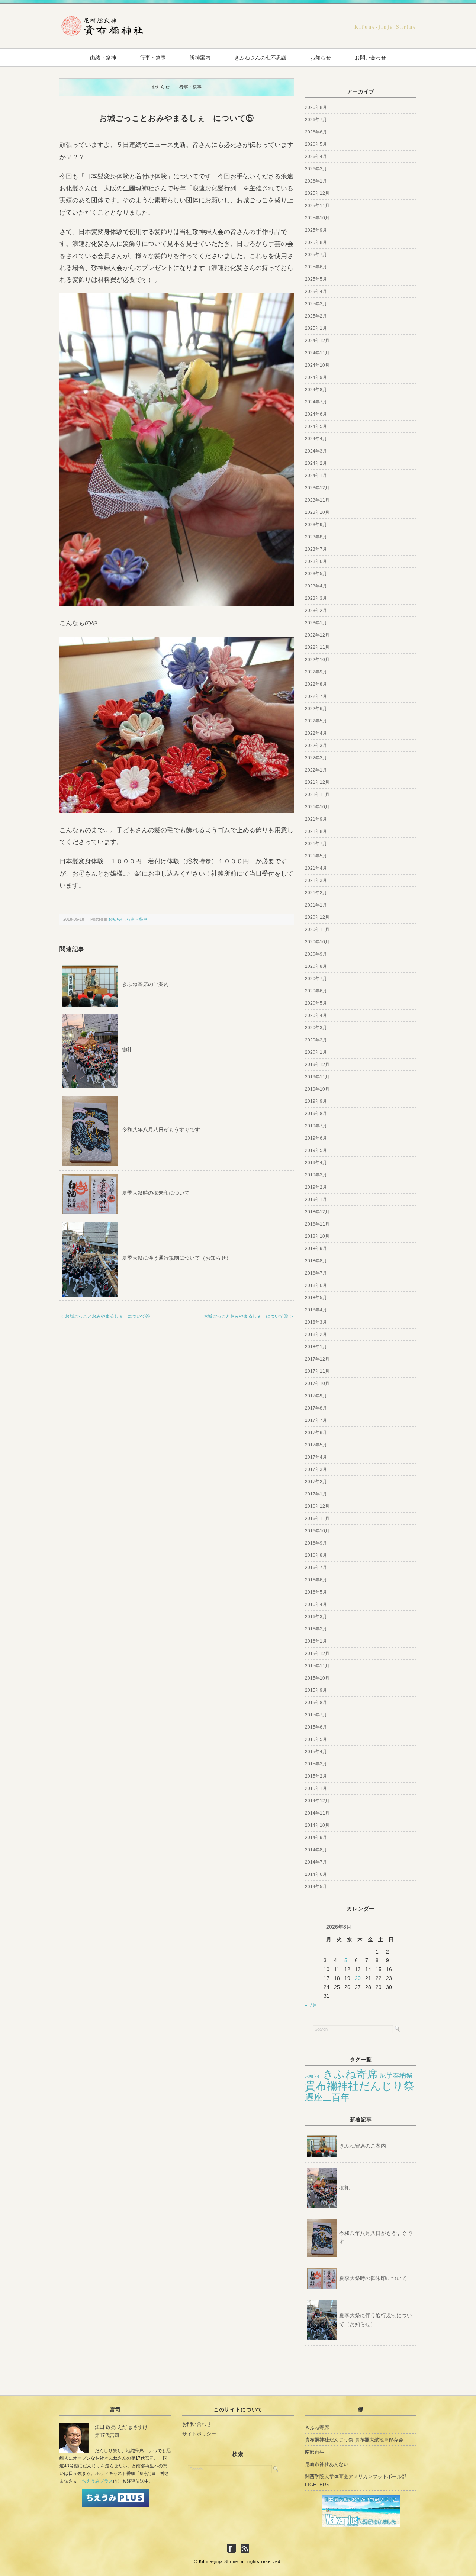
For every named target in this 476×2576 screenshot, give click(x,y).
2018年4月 (316, 1310)
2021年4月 (316, 868)
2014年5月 (316, 1887)
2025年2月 (316, 316)
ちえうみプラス (97, 2481)
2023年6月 (316, 561)
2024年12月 (317, 341)
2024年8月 (316, 390)
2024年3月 (316, 451)
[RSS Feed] (245, 2549)
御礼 (127, 1050)
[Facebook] (233, 2549)
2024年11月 (317, 353)
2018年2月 (316, 1334)
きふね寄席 (350, 2074)
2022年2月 (316, 758)
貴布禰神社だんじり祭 (360, 2086)
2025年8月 (316, 242)
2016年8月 (316, 1555)
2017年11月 (317, 1371)
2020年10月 (317, 942)
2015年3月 (316, 1764)
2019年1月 (316, 1200)
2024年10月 (317, 365)
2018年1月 (316, 1347)
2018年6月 (316, 1285)
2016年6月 (316, 1580)
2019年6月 (316, 1138)
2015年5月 (316, 1739)
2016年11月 (317, 1519)
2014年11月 (317, 1813)
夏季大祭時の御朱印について (156, 1193)
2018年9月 (316, 1249)
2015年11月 (317, 1666)
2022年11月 (317, 647)
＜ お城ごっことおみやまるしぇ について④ (105, 1316)
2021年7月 (316, 844)
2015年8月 (316, 1703)
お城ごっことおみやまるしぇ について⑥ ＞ (249, 1316)
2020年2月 (316, 1040)
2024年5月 (316, 426)
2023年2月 (316, 611)
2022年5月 (316, 721)
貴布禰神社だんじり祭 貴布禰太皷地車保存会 (354, 2440)
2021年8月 (316, 831)
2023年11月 (317, 500)
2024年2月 (316, 463)
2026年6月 (316, 132)
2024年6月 (316, 414)
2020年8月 (316, 966)
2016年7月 (316, 1568)
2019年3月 (316, 1175)
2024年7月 (316, 402)
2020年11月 (317, 930)
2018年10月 (317, 1236)
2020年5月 (316, 1003)
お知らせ (321, 58)
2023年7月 (316, 549)
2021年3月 (316, 880)
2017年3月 (316, 1469)
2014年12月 (317, 1801)
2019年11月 (317, 1077)
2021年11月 (317, 795)
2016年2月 (316, 1629)
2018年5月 (316, 1298)
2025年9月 (316, 230)
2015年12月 (317, 1654)
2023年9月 (316, 525)
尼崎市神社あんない (327, 2464)
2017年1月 (316, 1494)
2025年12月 (317, 193)
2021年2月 (316, 893)
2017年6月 (316, 1433)
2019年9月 (316, 1101)
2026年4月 (316, 157)
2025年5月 (316, 279)
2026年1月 (316, 181)
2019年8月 (316, 1114)
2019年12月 (317, 1065)
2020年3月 (316, 1028)
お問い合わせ (370, 58)
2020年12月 (317, 917)
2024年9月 (316, 377)
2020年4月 (316, 1015)
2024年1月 (316, 476)
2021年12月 (317, 782)
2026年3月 (316, 169)
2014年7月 (316, 1862)
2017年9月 (316, 1396)
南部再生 (315, 2452)
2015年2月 (316, 1776)
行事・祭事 (153, 58)
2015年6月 (316, 1727)
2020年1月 (316, 1052)
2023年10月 (317, 512)
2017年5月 (316, 1445)
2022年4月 (316, 733)
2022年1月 (316, 770)
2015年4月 (316, 1752)
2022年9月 (316, 672)
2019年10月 (317, 1089)
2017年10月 (317, 1384)
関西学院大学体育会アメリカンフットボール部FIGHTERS (356, 2481)
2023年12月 (317, 488)
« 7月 (311, 2005)
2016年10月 (317, 1531)
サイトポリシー (199, 2434)
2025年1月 (316, 328)
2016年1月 (316, 1641)
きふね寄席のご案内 (145, 984)
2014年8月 (316, 1850)
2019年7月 (316, 1126)
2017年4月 (316, 1457)
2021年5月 (316, 856)
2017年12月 (317, 1359)
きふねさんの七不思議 (260, 58)
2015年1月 (316, 1788)
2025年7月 (316, 255)
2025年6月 (316, 267)
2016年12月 (317, 1506)
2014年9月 (316, 1838)
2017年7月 (316, 1420)
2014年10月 (317, 1825)
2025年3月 (316, 304)
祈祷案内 (200, 58)
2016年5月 (316, 1592)
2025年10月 (317, 218)
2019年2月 (316, 1187)
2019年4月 (316, 1163)
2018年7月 (316, 1273)
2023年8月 (316, 537)
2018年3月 (316, 1322)
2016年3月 (316, 1617)
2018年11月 (317, 1224)
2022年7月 (316, 696)
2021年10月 (317, 807)
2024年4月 (316, 439)
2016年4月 (316, 1604)
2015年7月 (316, 1715)
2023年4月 (316, 586)
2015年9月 (316, 1690)
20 (358, 1978)
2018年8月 (316, 1261)
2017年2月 (316, 1482)
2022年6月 (316, 709)
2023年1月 (316, 623)
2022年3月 (316, 746)
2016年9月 (316, 1543)
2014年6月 (316, 1874)
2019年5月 (316, 1150)
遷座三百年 (327, 2097)
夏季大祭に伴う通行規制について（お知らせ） (177, 1258)
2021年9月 (316, 819)
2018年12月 (317, 1212)
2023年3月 (316, 598)
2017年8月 (316, 1408)
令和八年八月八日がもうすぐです (161, 1130)
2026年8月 (316, 107)
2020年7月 (316, 979)
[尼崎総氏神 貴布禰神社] (102, 19)
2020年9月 (316, 954)
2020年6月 (316, 991)
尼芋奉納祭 (396, 2076)
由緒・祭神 (103, 58)
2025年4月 (316, 292)
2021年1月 (316, 905)
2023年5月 (316, 574)
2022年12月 (317, 635)
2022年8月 (316, 684)
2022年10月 (317, 660)
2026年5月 (316, 144)
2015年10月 (317, 1678)
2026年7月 (316, 120)
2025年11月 (317, 206)
